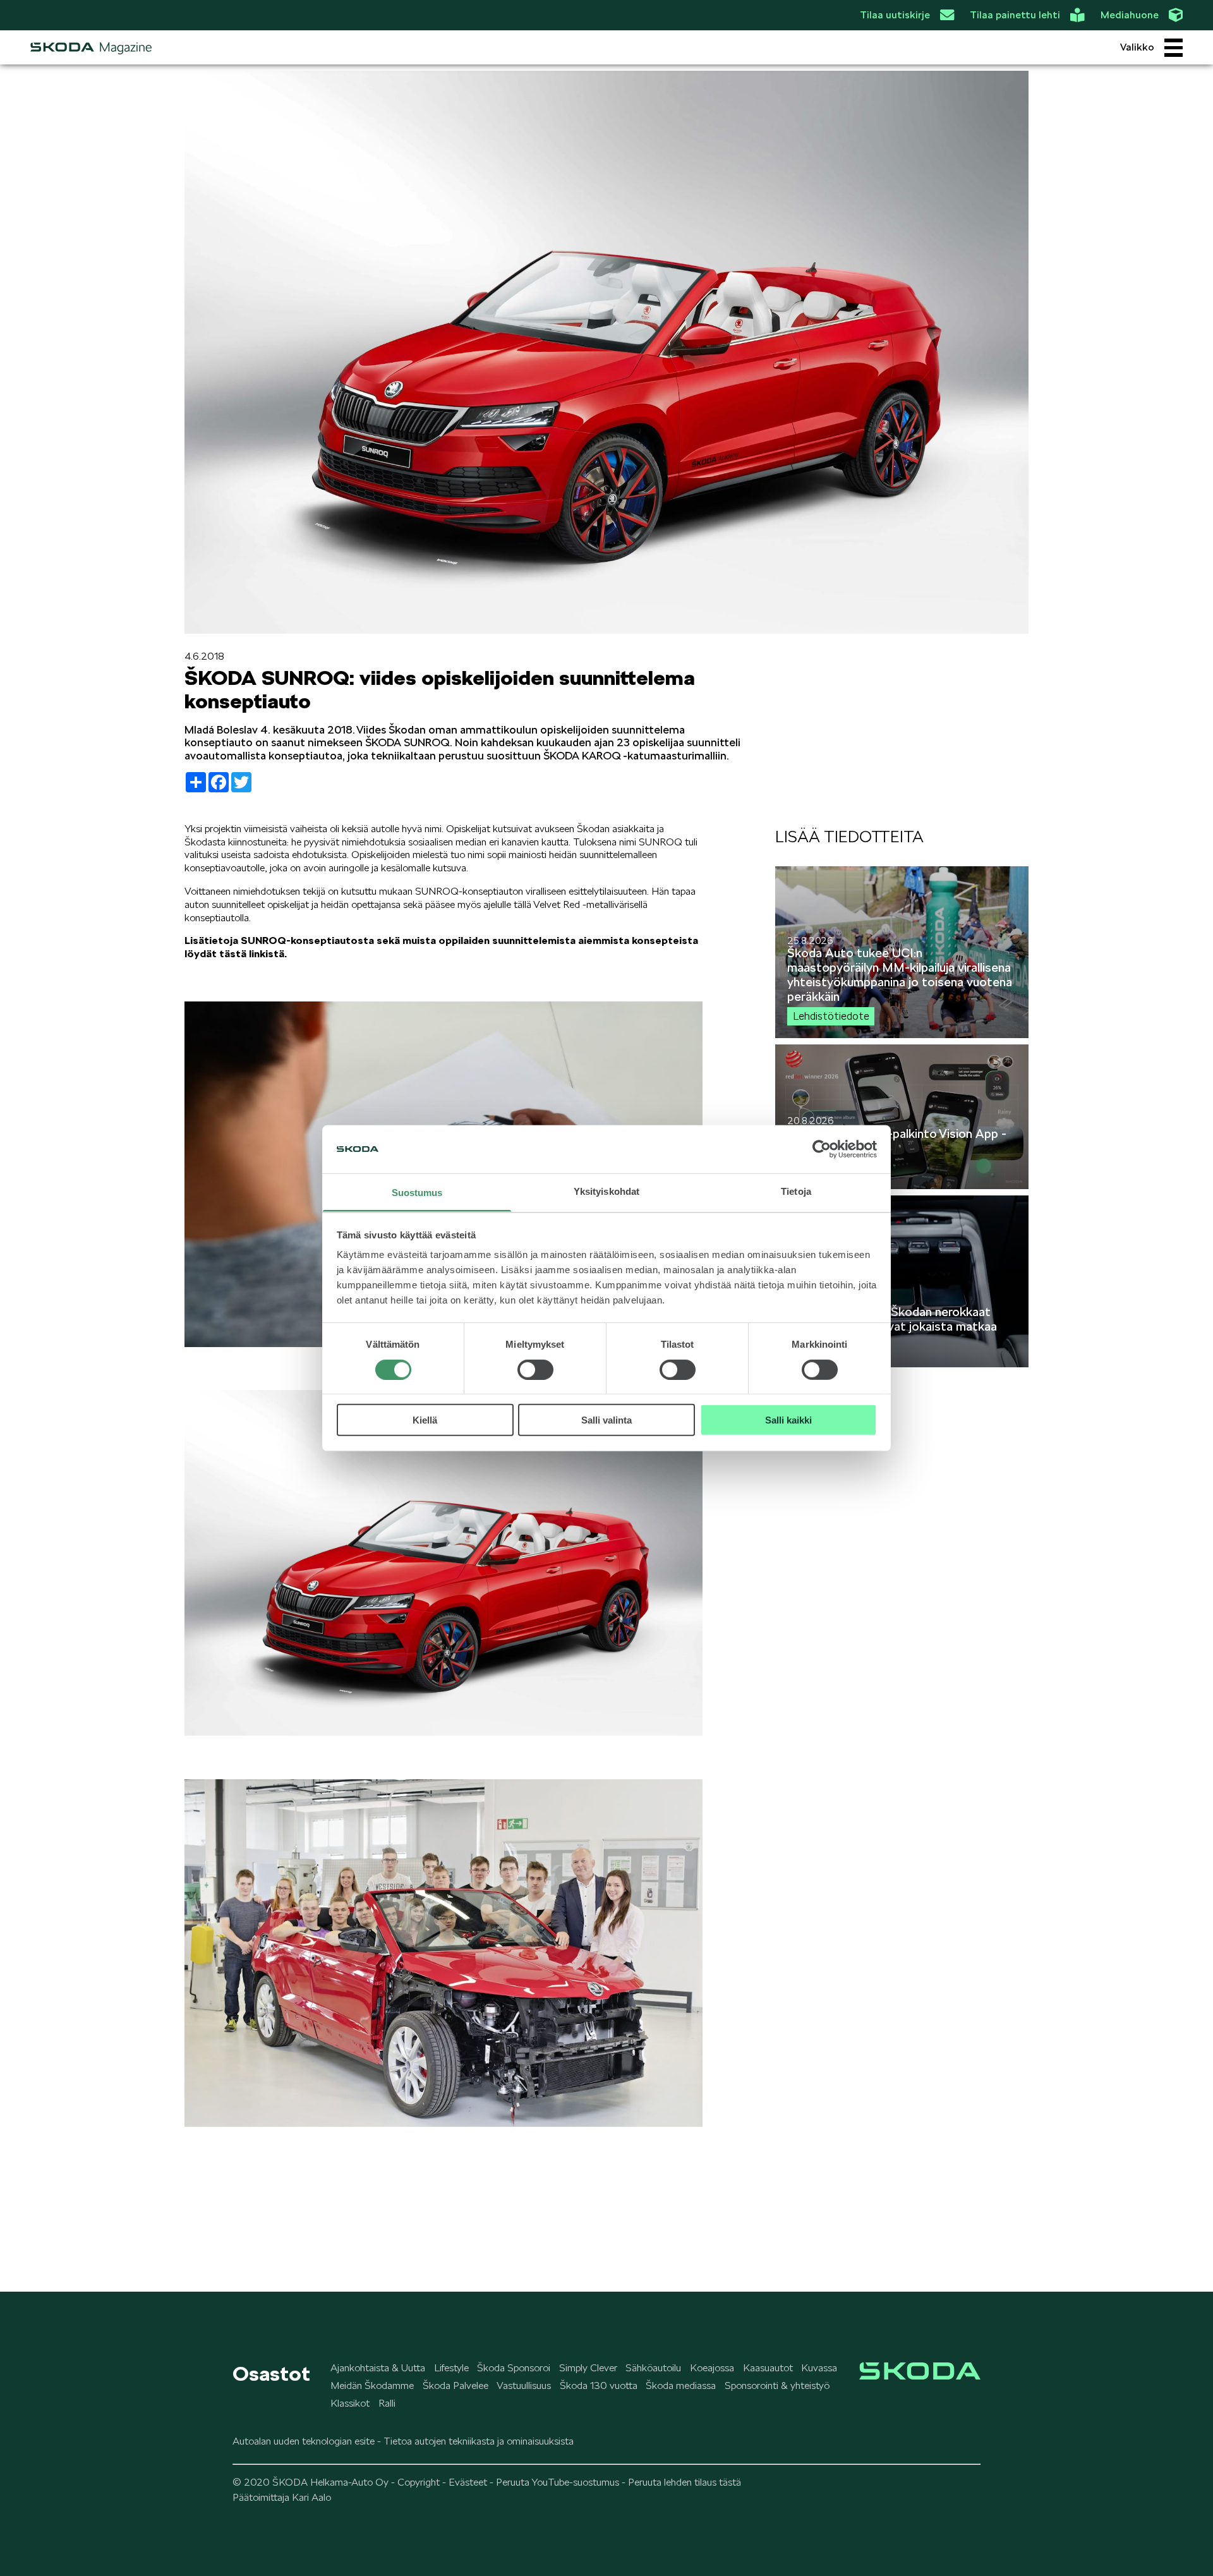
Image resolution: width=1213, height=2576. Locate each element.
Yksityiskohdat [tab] (606, 1191)
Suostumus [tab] (417, 1193)
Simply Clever (588, 2368)
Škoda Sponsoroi (514, 2368)
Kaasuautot (768, 2368)
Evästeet (468, 2482)
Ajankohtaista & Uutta (378, 2368)
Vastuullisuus (524, 2386)
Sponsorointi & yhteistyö (777, 2386)
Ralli (387, 2403)
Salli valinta (606, 1420)
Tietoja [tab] (796, 1191)
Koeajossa (712, 2368)
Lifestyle (451, 2368)
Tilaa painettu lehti (1015, 15)
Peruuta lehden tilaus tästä (685, 2482)
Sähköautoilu (653, 2368)
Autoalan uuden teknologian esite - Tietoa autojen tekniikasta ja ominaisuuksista (403, 2441)
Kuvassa (819, 2368)
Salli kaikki (788, 1420)
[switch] (535, 1369)
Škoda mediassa (681, 2386)
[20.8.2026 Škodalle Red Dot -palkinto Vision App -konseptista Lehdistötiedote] (902, 1186)
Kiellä (425, 1420)
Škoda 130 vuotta (599, 2386)
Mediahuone (1130, 15)
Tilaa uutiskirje (895, 15)
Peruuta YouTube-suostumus (558, 2482)
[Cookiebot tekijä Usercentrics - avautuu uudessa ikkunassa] (822, 1149)
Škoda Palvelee (456, 2386)
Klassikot (350, 2403)
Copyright (419, 2482)
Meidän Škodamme (372, 2386)
